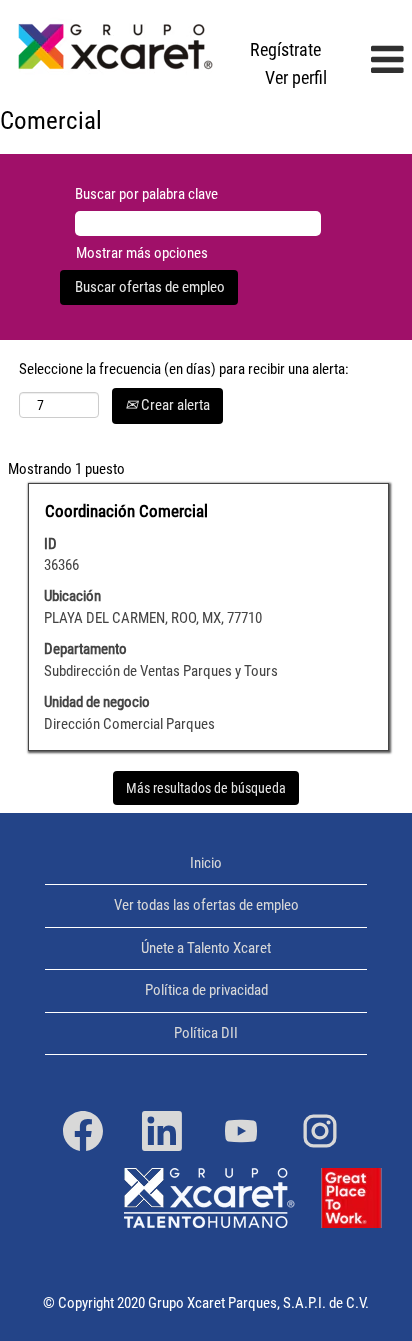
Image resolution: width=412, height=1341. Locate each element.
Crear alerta (174, 405)
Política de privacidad (206, 990)
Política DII (206, 1033)
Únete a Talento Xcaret (206, 948)
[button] (375, 61)
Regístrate (285, 49)
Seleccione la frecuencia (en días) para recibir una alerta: (184, 369)
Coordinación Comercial (126, 511)
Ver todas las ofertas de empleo (206, 905)
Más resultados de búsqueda (206, 788)
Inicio (206, 863)
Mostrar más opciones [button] (142, 253)
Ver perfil (296, 77)
